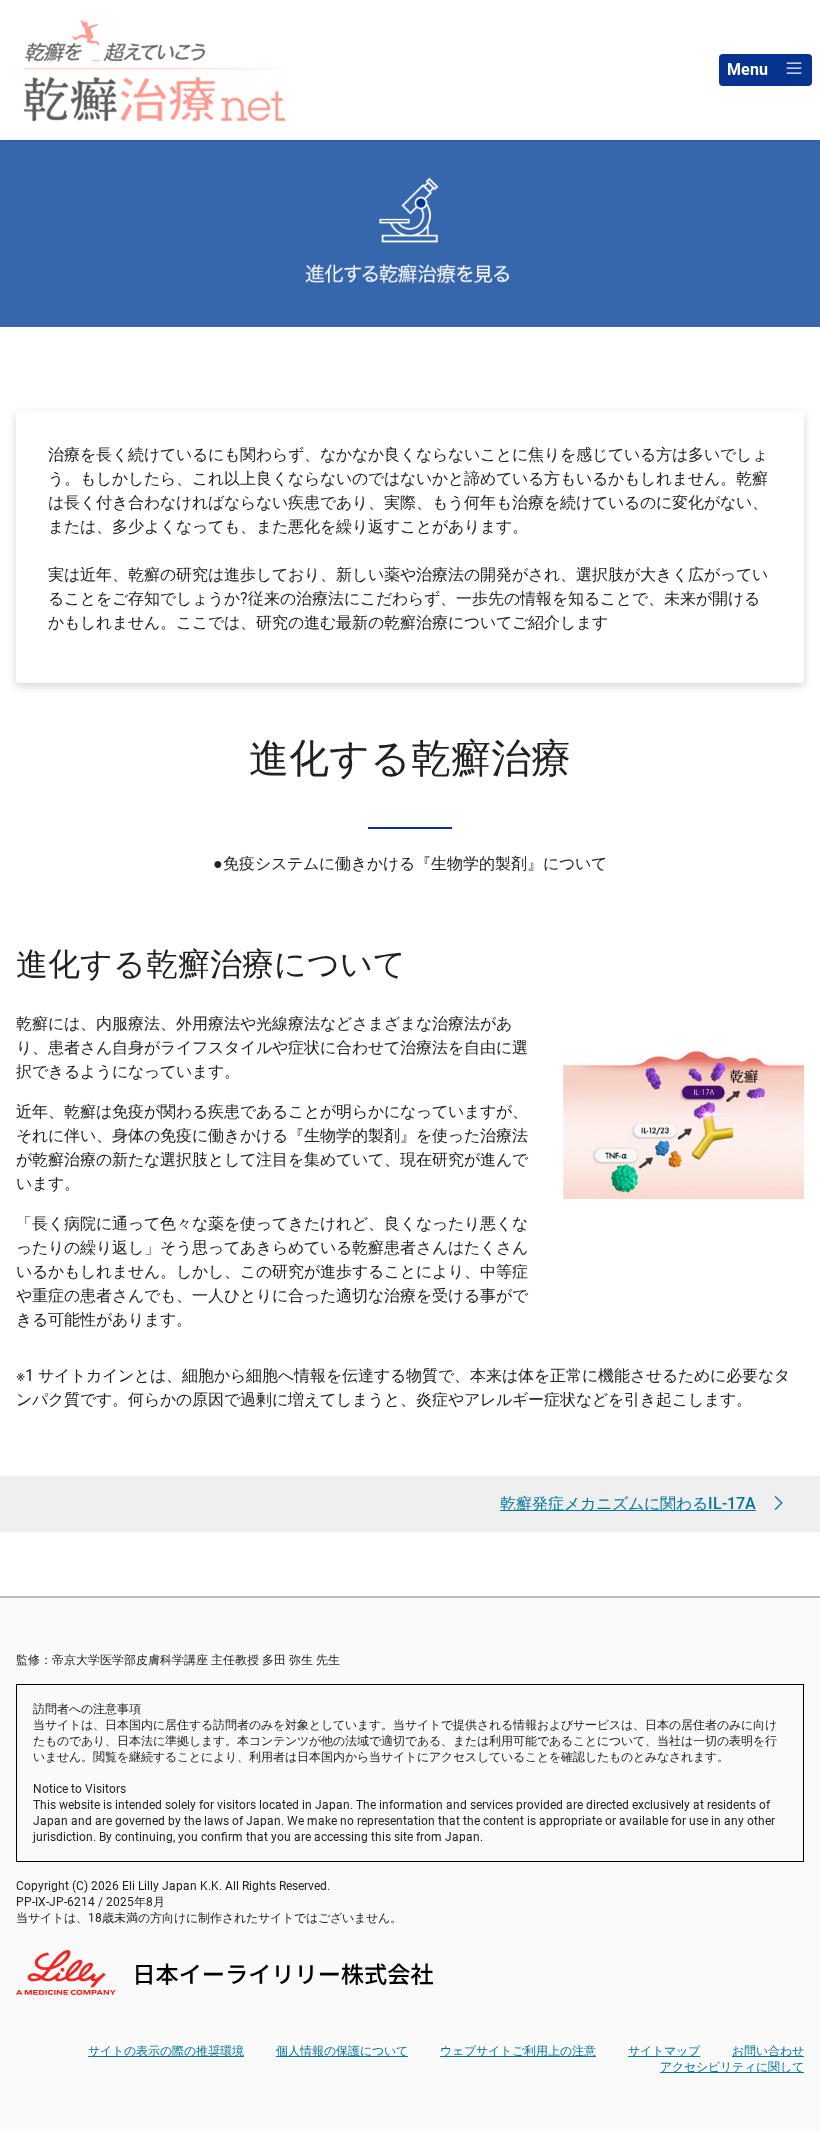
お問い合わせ (768, 2051)
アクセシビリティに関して (732, 2067)
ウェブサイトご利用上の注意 (518, 2051)
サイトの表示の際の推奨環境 (166, 2051)
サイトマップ (664, 2051)
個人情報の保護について (342, 2051)
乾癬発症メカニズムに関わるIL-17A (628, 1503)
